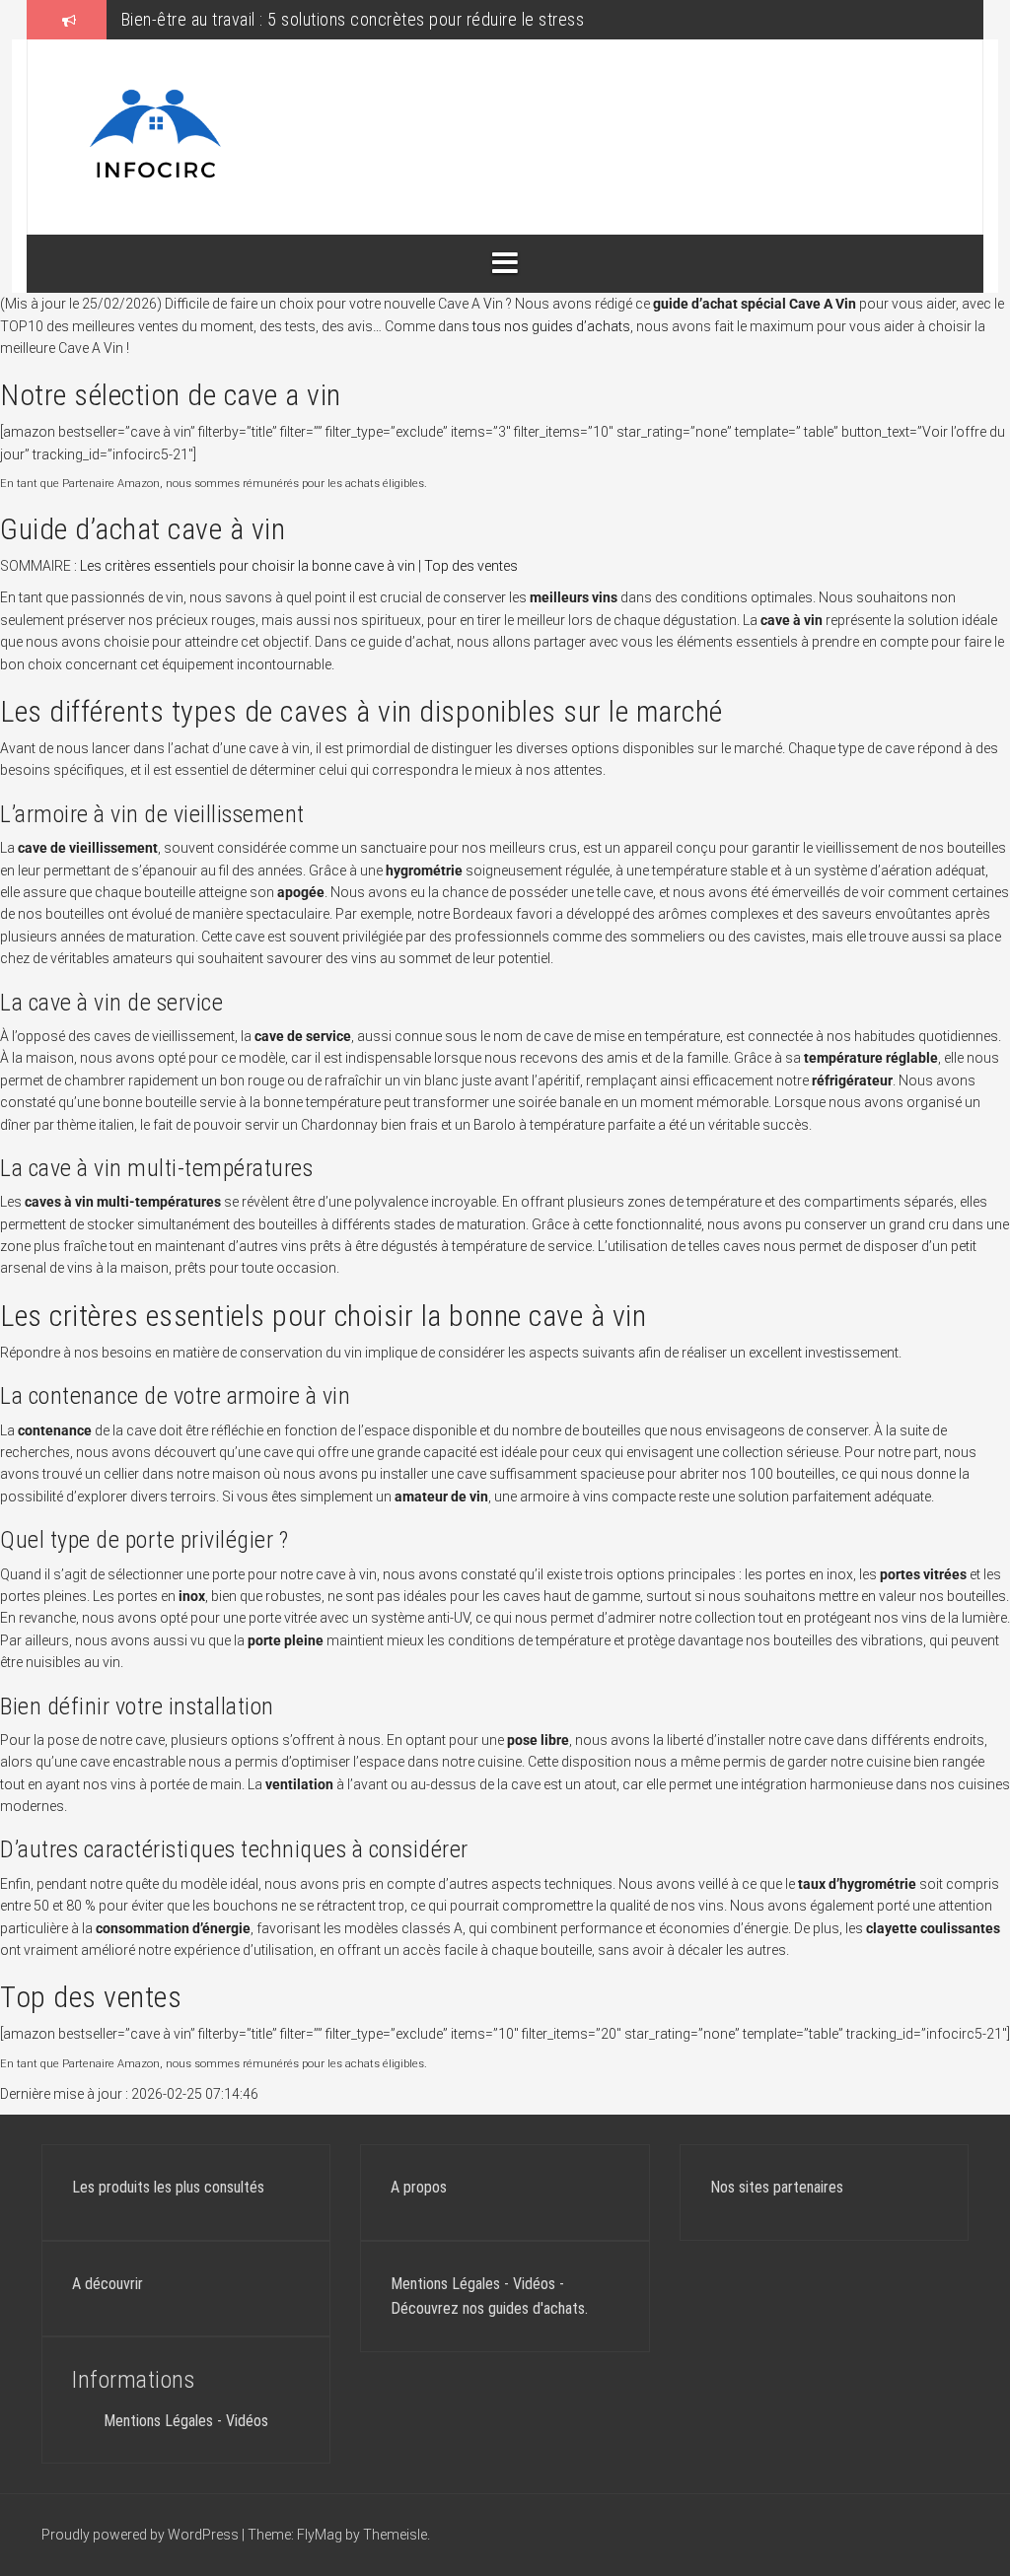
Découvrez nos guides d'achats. (489, 2308)
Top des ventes (471, 566)
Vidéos (247, 2421)
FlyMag (320, 2535)
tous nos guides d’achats (551, 326)
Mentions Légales (158, 2421)
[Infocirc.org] (156, 136)
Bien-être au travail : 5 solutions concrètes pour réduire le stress (353, 19)
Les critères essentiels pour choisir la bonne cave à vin (248, 566)
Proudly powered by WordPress (142, 2535)
